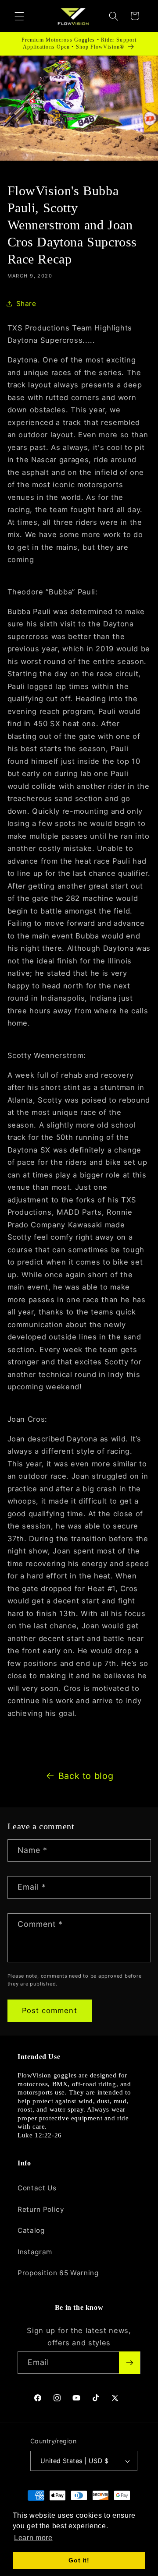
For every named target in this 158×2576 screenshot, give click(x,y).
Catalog (31, 2230)
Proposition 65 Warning (58, 2273)
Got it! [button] (79, 2560)
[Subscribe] (129, 2363)
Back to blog (86, 1776)
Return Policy (41, 2209)
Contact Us (37, 2188)
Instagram (35, 2252)
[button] (19, 16)
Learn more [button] (33, 2538)
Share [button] (26, 304)
